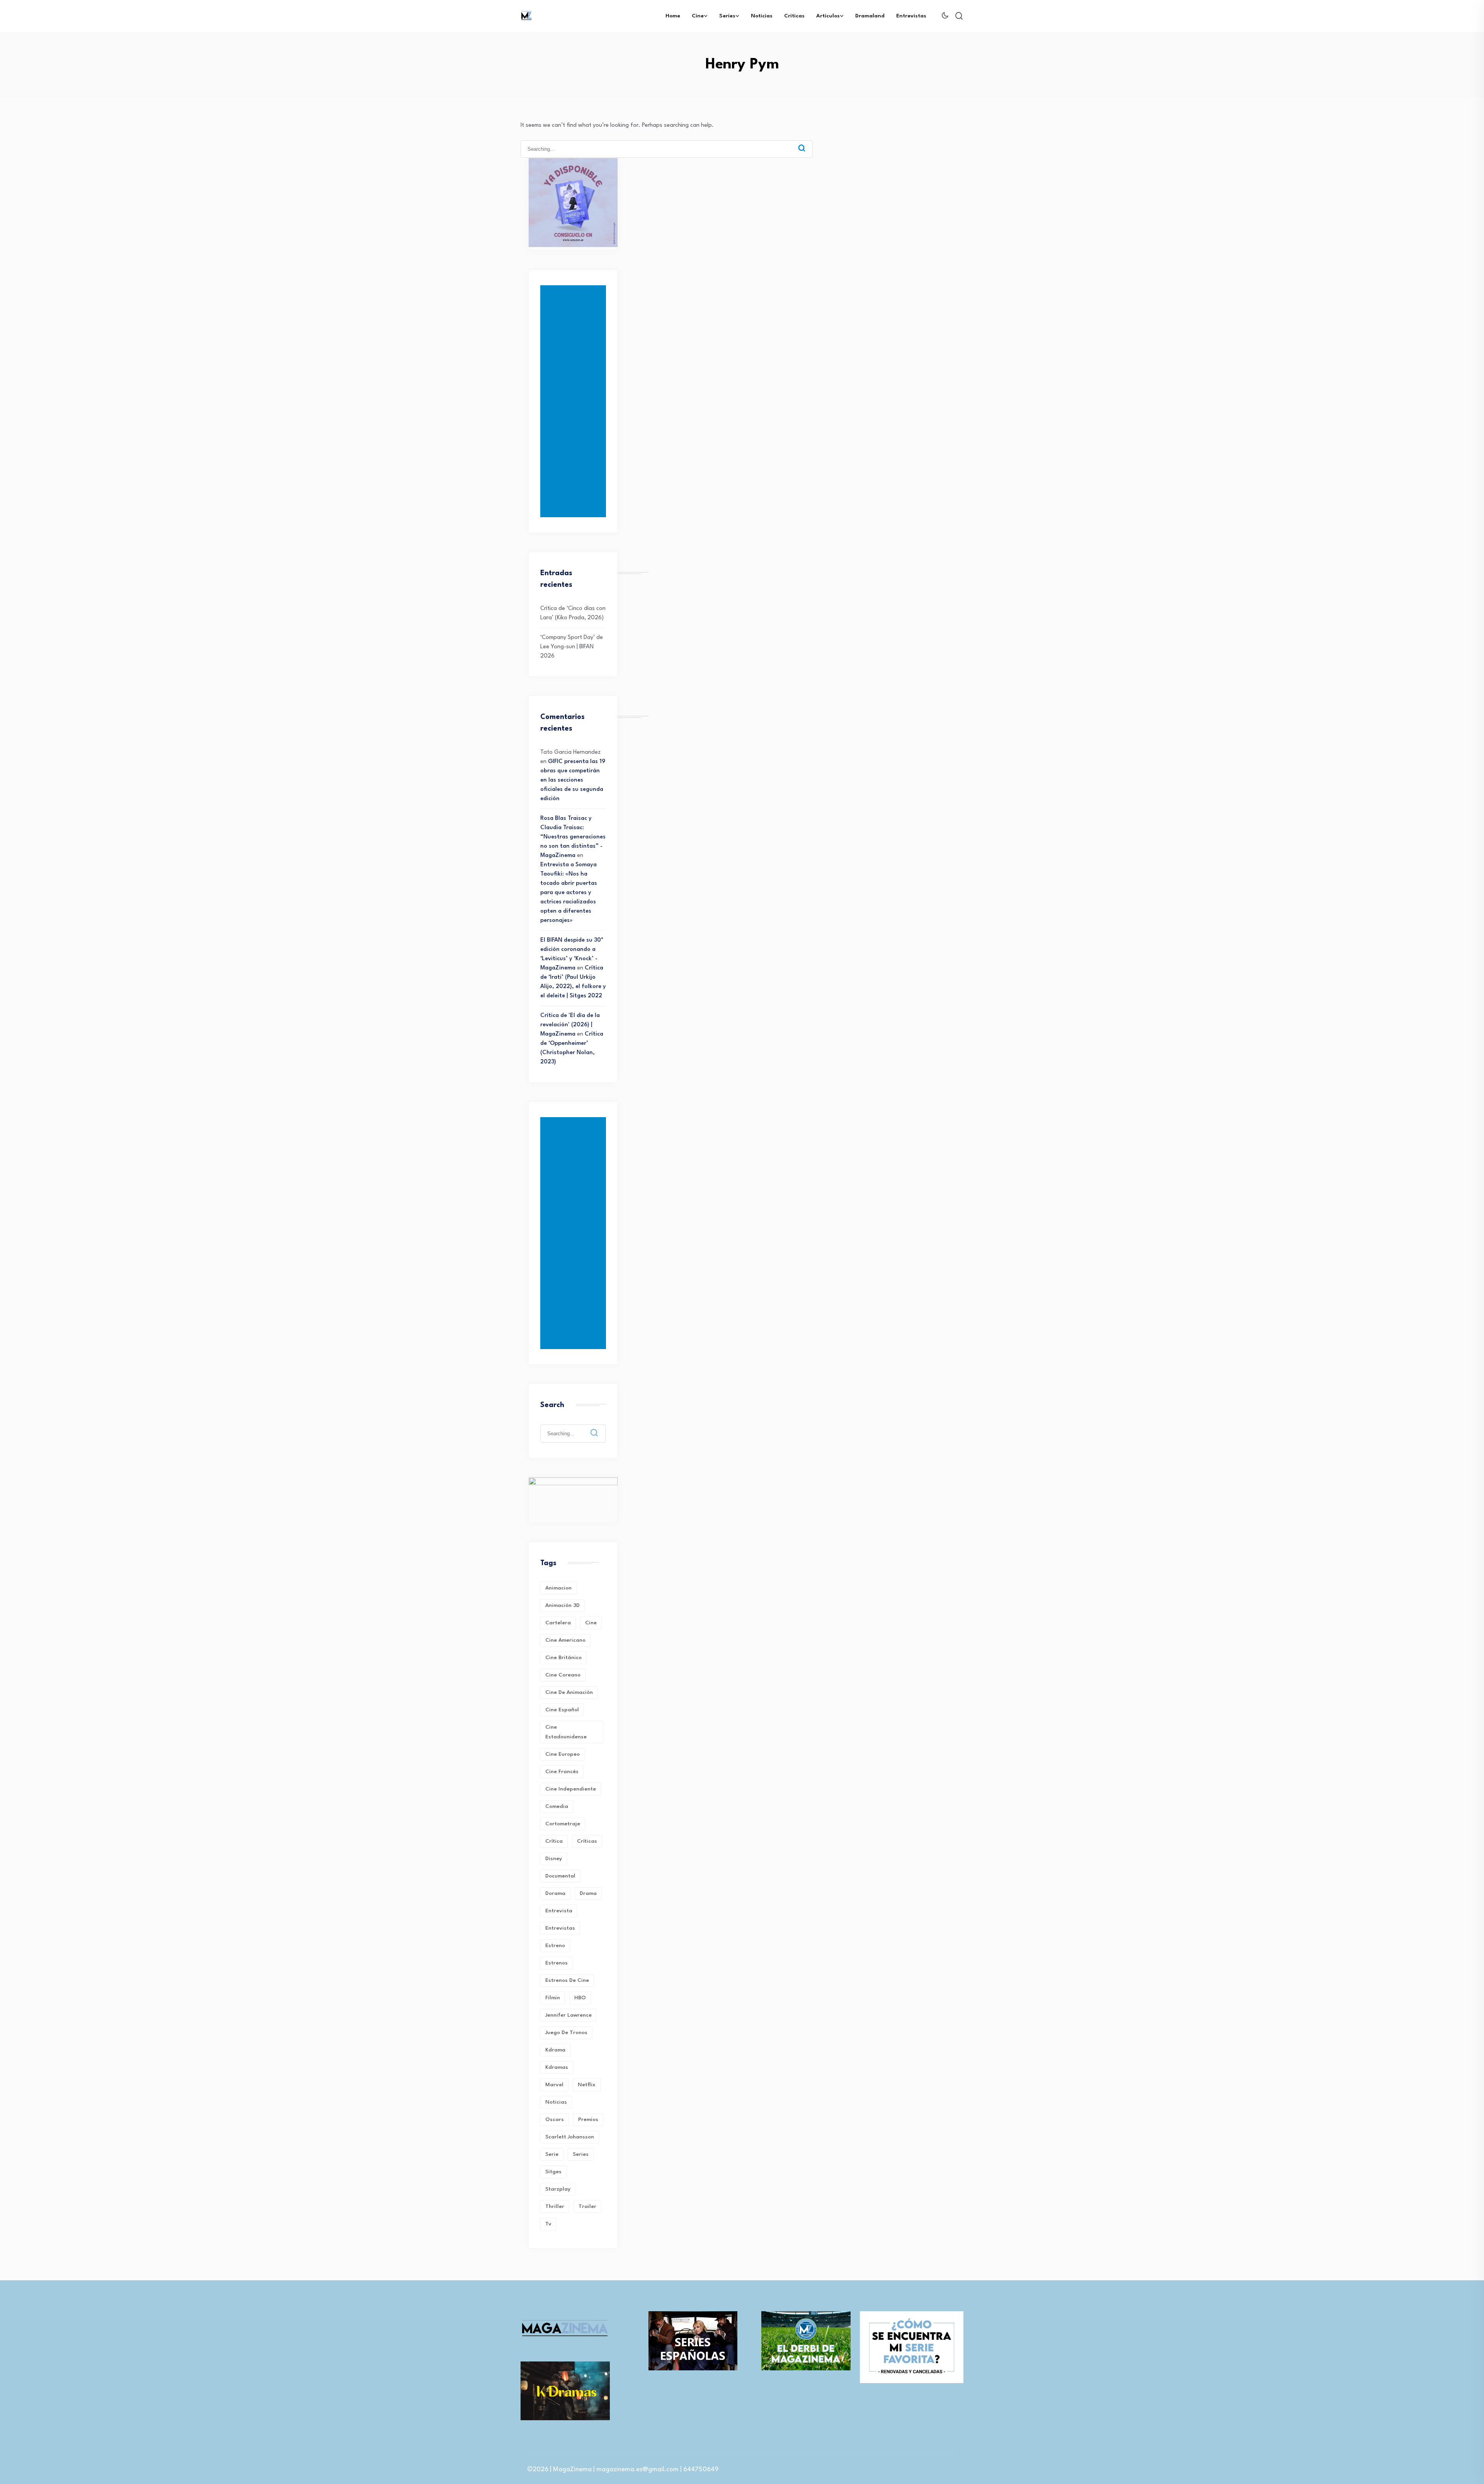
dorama (555, 1893)
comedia (557, 1806)
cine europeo (562, 1754)
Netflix (587, 2085)
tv (548, 2224)
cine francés (562, 1772)
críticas (587, 1841)
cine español (562, 1710)
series (581, 2154)
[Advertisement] (575, 401)
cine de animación (569, 1692)
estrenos (556, 1963)
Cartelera (558, 1623)
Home (673, 16)
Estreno (555, 1946)
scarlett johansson (570, 2137)
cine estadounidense (566, 1732)
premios (588, 2119)
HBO (580, 1998)
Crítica (554, 1841)
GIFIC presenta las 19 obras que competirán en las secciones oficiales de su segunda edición (573, 780)
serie (552, 2154)
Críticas (794, 16)
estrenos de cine (567, 1980)
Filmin (553, 1998)
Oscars (555, 2119)
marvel (554, 2085)
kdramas (557, 2067)
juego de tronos (566, 2033)
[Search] (802, 148)
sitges (553, 2172)
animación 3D (562, 1605)
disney (554, 1859)
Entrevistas (911, 16)
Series (727, 16)
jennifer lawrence (568, 2015)
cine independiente (571, 1789)
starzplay (558, 2189)
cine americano (565, 1640)
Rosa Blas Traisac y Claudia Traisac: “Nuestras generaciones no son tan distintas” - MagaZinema (573, 837)
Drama (588, 1893)
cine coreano (563, 1675)
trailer (587, 2206)
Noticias (762, 16)
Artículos (828, 16)
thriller (555, 2206)
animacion (558, 1588)
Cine (698, 16)
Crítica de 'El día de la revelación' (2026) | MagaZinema (570, 1025)
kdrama (555, 2050)
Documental (560, 1876)
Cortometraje (563, 1824)
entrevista (559, 1911)
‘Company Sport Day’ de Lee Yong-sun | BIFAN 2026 (572, 647)
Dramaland (870, 16)
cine (591, 1623)
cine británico (563, 1658)
